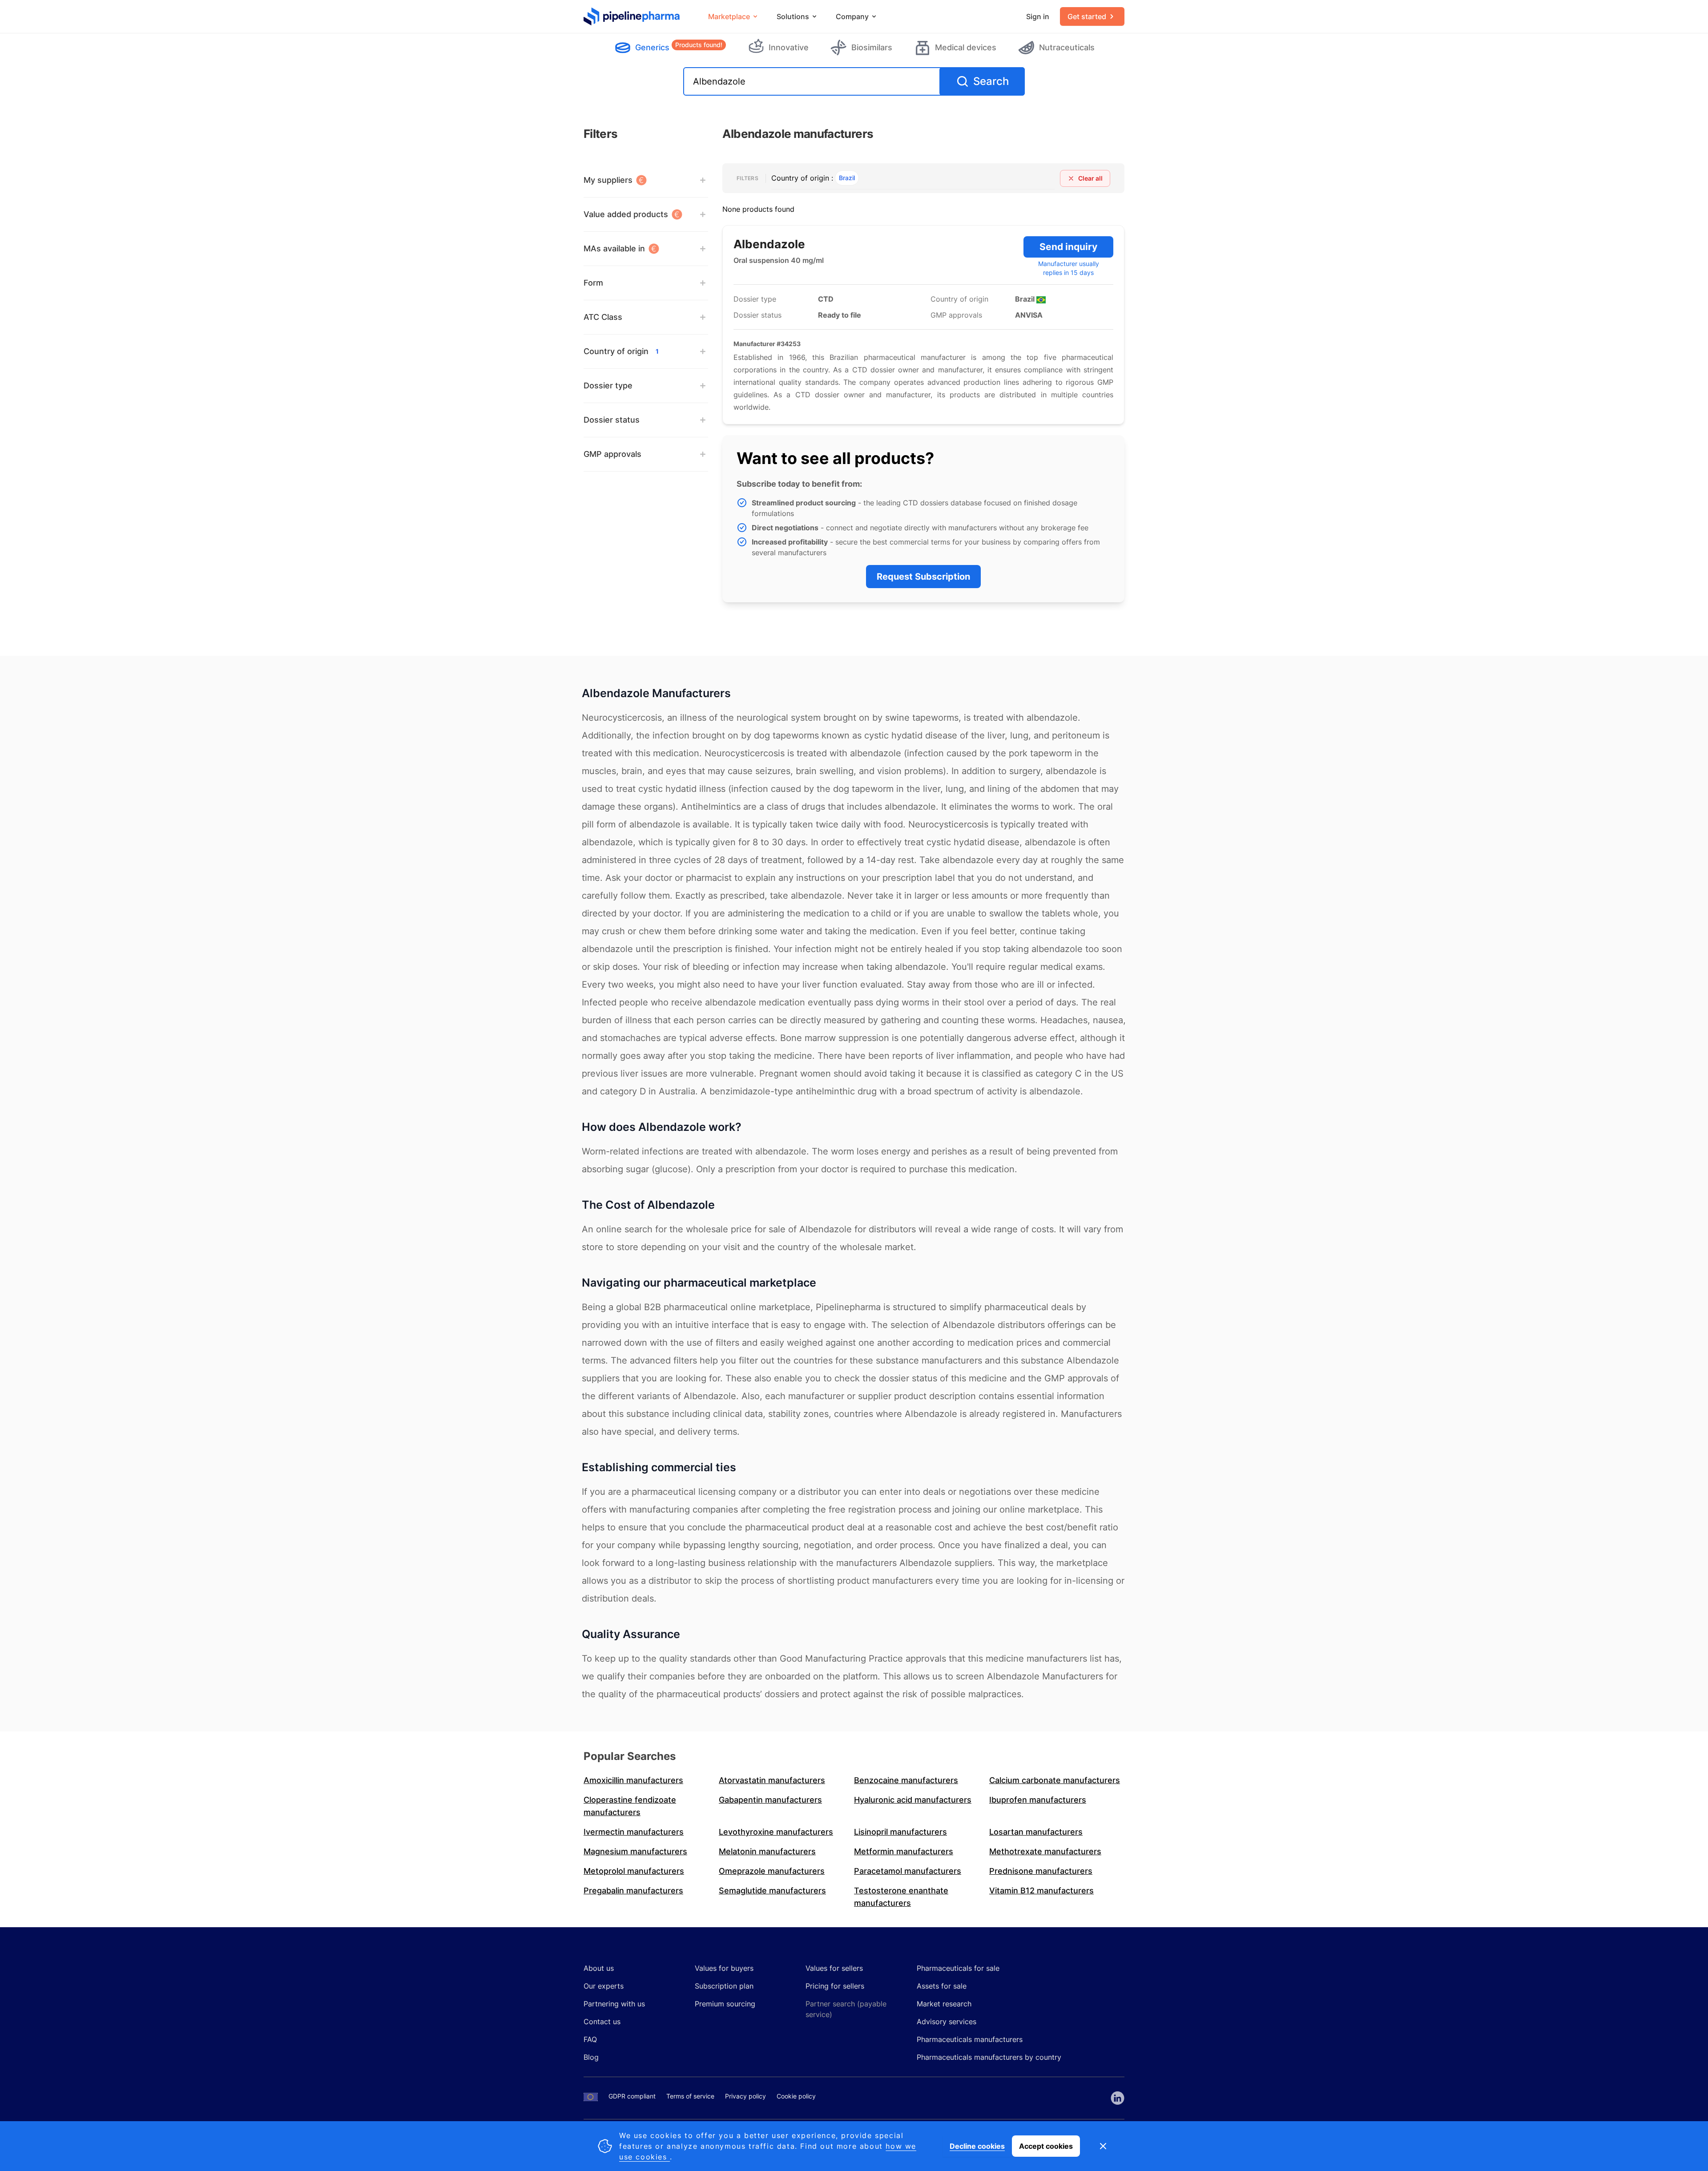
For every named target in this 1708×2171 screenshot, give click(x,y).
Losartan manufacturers (1036, 1832)
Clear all (1090, 178)
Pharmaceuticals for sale (958, 1968)
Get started (1087, 16)
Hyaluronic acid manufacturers (913, 1800)
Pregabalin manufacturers (633, 1891)
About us (599, 1968)
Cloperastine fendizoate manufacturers (630, 1806)
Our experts (604, 1986)
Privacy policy (745, 2096)
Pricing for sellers (835, 1986)
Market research (944, 2004)
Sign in (1038, 16)
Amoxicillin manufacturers (633, 1780)
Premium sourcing (725, 2004)
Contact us (602, 2022)
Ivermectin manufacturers (634, 1832)
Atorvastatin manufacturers (772, 1780)
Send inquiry (1068, 247)
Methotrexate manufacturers (1045, 1851)
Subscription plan (724, 1986)
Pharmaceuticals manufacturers (970, 2039)
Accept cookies (1046, 2146)
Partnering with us (614, 2004)
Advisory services (947, 2022)
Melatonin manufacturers (767, 1851)
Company (852, 16)
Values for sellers (834, 1968)
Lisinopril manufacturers (900, 1832)
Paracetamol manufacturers (908, 1871)
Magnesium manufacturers (635, 1851)
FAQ (590, 2039)
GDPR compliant (632, 2096)
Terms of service (690, 2096)
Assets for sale (942, 1986)
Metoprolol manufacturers (634, 1871)
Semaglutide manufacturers (772, 1891)
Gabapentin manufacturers (770, 1800)
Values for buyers (724, 1968)
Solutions (793, 16)
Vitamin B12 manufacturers (1041, 1891)
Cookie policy (796, 2096)
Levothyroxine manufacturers (776, 1832)
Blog (591, 2057)
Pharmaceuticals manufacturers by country (989, 2057)
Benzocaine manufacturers (906, 1780)
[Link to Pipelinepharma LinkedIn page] (1118, 2098)
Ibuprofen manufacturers (1038, 1800)
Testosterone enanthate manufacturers (901, 1897)
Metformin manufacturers (904, 1851)
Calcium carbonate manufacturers (1055, 1780)
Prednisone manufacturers (1041, 1871)
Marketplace (729, 16)
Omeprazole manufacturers (772, 1871)
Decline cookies (977, 2146)
